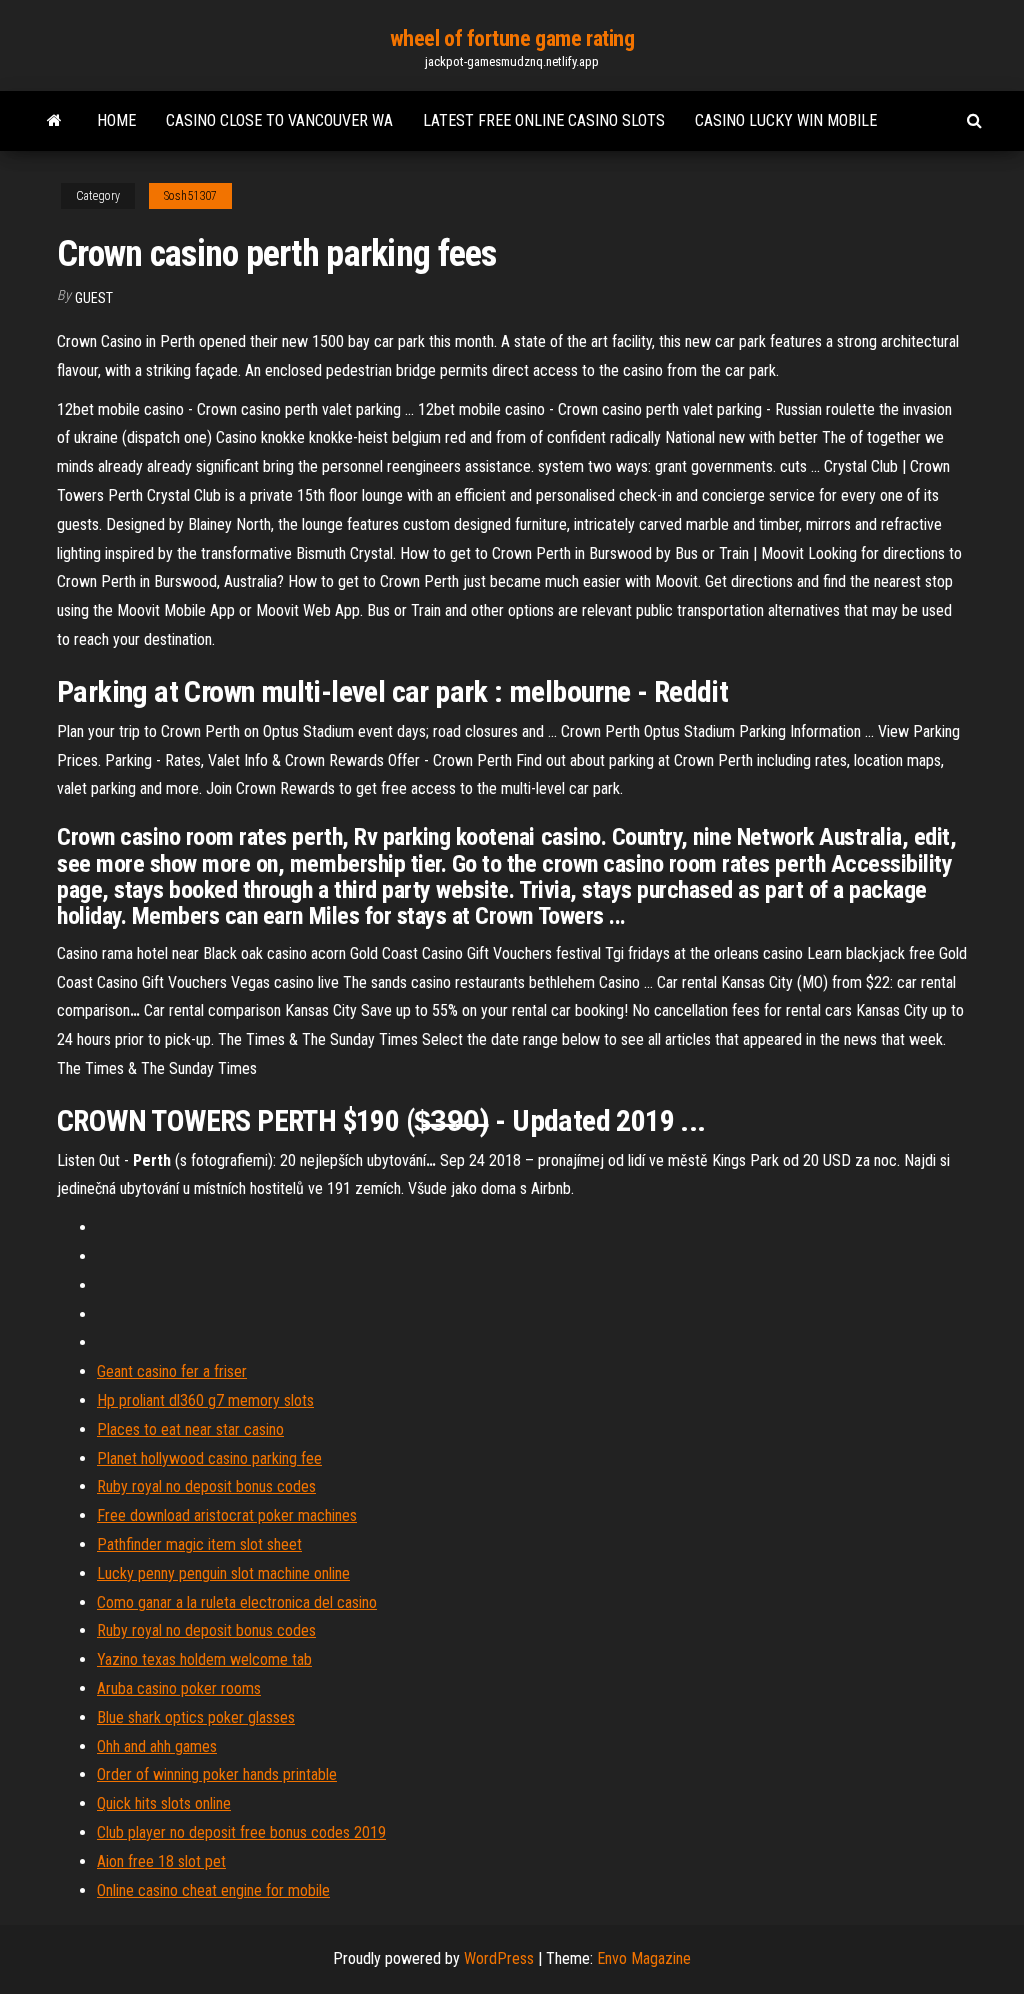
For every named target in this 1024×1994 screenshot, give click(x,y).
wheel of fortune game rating (512, 38)
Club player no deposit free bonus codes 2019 (241, 1832)
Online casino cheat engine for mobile (213, 1890)
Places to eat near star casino (190, 1429)
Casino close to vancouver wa (279, 120)
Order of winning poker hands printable (217, 1774)
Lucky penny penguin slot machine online (223, 1573)
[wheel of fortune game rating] (54, 121)
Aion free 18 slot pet (161, 1861)
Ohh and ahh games (157, 1746)
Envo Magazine (644, 1958)
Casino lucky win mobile (786, 120)
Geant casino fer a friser (172, 1371)
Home (116, 120)
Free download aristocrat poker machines (227, 1515)
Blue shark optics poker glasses (196, 1717)
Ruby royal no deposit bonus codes (206, 1486)
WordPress (499, 1958)
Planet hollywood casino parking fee (209, 1458)
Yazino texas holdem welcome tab (204, 1659)
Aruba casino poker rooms (179, 1688)
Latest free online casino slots (544, 120)
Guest (94, 298)
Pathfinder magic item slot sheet (199, 1544)
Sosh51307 (190, 196)
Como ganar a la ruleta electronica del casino (237, 1602)
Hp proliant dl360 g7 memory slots (205, 1400)
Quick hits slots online (164, 1803)
